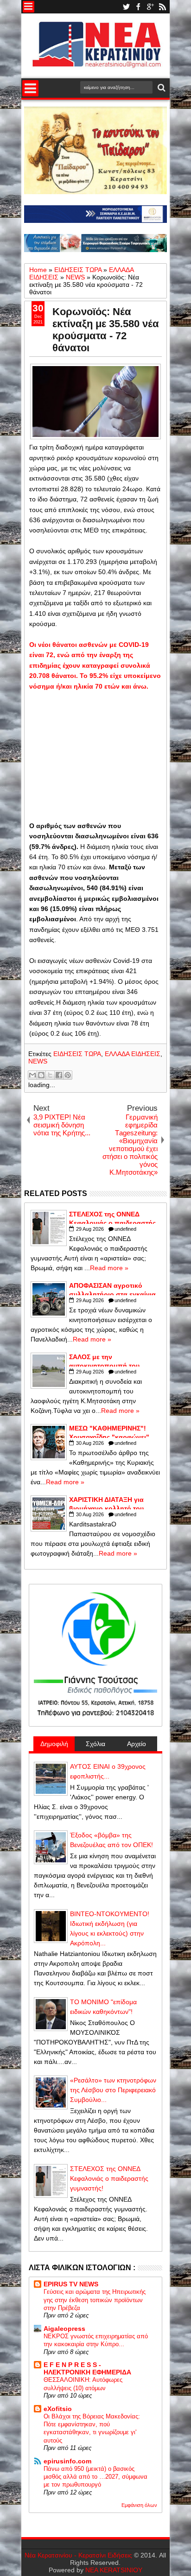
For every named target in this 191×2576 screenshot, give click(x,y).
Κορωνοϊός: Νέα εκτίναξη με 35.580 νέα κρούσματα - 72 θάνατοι (106, 330)
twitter (126, 7)
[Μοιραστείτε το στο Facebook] (59, 1075)
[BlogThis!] (41, 1075)
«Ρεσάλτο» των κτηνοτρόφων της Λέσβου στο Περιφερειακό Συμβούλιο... (113, 2090)
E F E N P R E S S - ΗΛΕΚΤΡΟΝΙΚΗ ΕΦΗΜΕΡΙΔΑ (87, 2368)
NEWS (38, 1061)
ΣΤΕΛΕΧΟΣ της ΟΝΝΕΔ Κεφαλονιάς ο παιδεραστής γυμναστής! (109, 2178)
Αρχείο (137, 1744)
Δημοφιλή (54, 1744)
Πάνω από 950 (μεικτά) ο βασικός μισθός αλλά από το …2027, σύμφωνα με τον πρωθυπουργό (95, 2477)
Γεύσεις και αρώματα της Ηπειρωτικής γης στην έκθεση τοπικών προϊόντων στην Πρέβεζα (95, 2300)
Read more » (109, 1268)
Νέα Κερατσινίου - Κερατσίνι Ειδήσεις (78, 2555)
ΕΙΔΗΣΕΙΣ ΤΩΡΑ (77, 1054)
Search (161, 88)
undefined (125, 1229)
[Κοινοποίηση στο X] (50, 1075)
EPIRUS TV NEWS (71, 2284)
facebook (138, 7)
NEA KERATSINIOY (114, 2570)
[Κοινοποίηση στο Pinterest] (68, 1075)
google (150, 7)
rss (162, 7)
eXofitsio (58, 2409)
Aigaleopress (64, 2329)
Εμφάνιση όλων (139, 2505)
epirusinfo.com (67, 2461)
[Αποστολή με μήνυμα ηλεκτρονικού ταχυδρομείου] (32, 1075)
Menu (29, 7)
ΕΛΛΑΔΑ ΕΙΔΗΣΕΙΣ (133, 1054)
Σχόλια (95, 1744)
